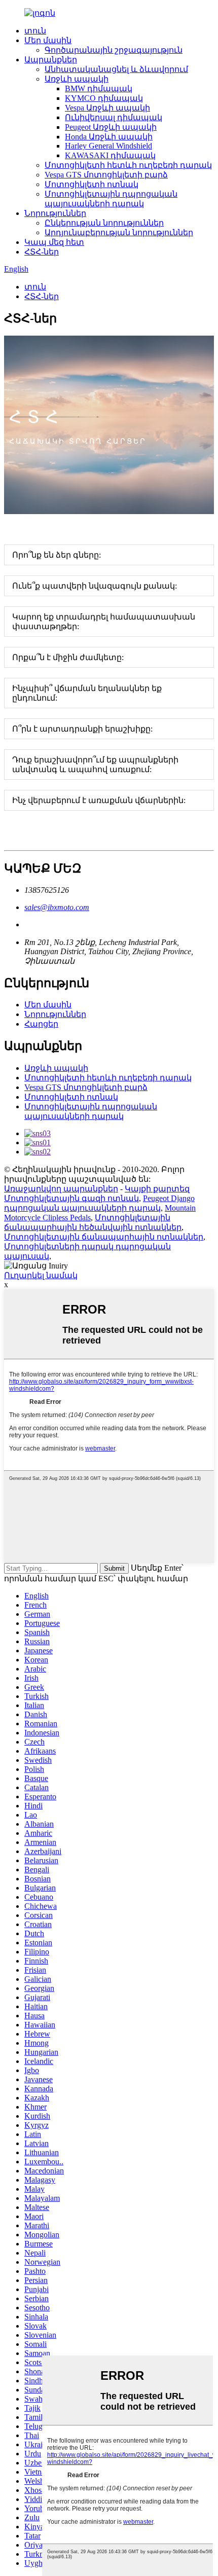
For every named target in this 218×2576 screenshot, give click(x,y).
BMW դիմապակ (99, 88)
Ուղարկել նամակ (41, 1275)
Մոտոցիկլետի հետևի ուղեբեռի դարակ (128, 165)
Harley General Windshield (108, 146)
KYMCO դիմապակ (104, 98)
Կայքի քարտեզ (157, 1189)
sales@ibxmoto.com (57, 907)
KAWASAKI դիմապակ (110, 155)
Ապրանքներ (51, 60)
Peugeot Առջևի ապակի (111, 127)
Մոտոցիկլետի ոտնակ (92, 184)
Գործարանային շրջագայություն (114, 50)
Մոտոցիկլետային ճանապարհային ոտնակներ (104, 1237)
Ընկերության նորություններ (104, 223)
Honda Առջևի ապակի (109, 137)
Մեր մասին (48, 40)
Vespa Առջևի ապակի (107, 108)
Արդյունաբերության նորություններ (119, 232)
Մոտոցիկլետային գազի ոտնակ (71, 1198)
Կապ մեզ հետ (54, 242)
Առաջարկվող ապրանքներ (61, 1189)
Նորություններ (55, 213)
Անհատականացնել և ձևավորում (116, 69)
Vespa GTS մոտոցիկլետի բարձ (106, 175)
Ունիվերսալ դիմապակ (114, 117)
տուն (35, 31)
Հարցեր (41, 1024)
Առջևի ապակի (77, 79)
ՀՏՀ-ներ (42, 252)
